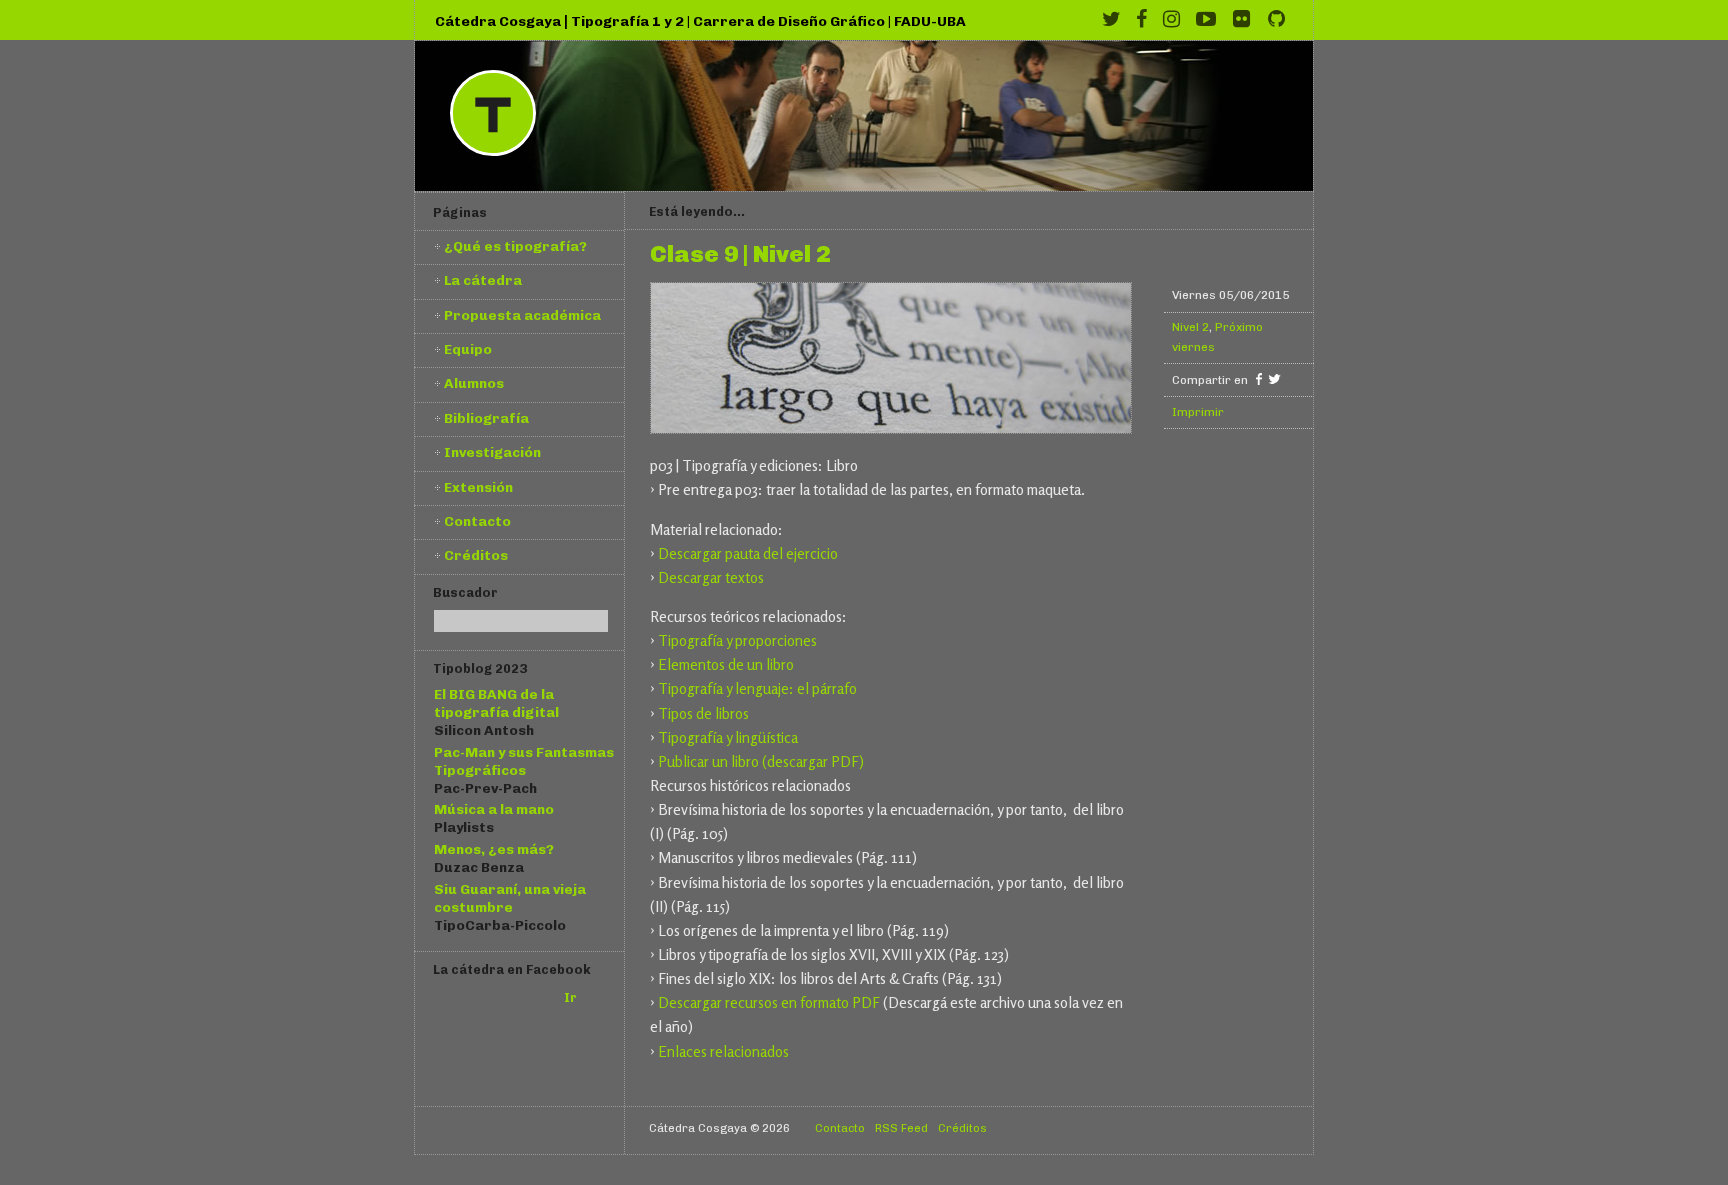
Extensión (478, 487)
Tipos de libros (703, 713)
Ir (570, 997)
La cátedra (483, 280)
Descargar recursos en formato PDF (769, 1002)
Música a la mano (494, 809)
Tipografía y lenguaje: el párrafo (757, 688)
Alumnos (474, 383)
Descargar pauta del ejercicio (748, 553)
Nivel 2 (1190, 327)
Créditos (476, 555)
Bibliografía (486, 418)
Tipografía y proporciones (737, 640)
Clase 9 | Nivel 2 (740, 255)
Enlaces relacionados (723, 1051)
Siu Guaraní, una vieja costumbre (510, 898)
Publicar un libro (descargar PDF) (761, 761)
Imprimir (1198, 412)
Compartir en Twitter (1274, 379)
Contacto (477, 521)
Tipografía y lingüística (728, 737)
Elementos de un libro (726, 664)
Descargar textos (711, 577)
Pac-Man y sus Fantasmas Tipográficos (524, 761)
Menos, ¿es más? (494, 849)
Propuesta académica (522, 315)
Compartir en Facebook (1258, 379)
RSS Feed (901, 1128)
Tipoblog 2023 (480, 668)
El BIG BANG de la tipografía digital (496, 703)
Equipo (468, 349)
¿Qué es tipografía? (515, 246)
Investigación (492, 452)
